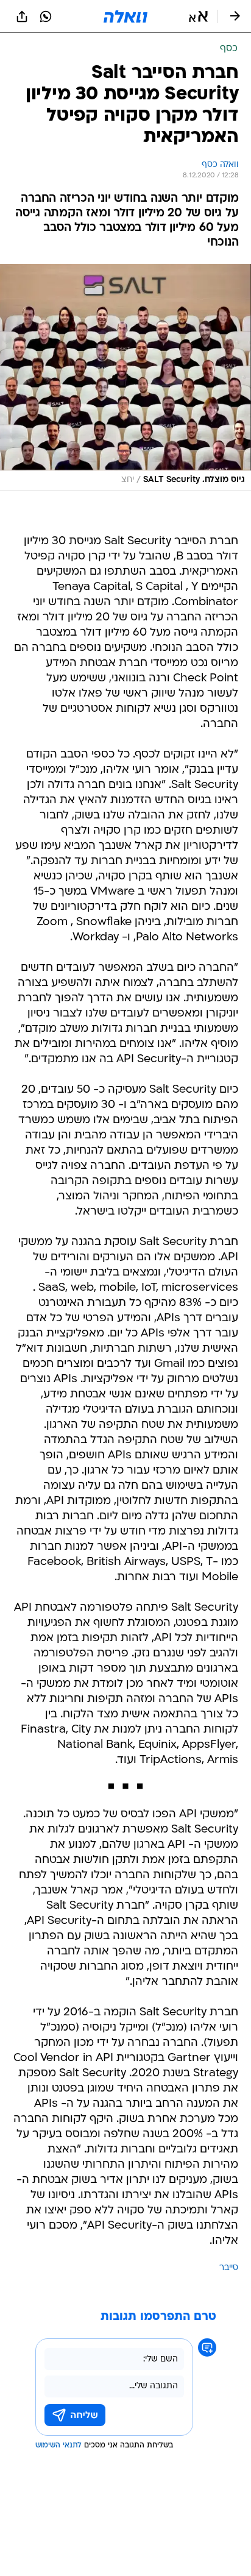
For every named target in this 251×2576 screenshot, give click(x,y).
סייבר (229, 2268)
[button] (198, 16)
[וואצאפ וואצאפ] (46, 16)
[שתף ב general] (22, 16)
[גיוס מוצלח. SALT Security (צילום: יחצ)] (125, 378)
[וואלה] (125, 16)
